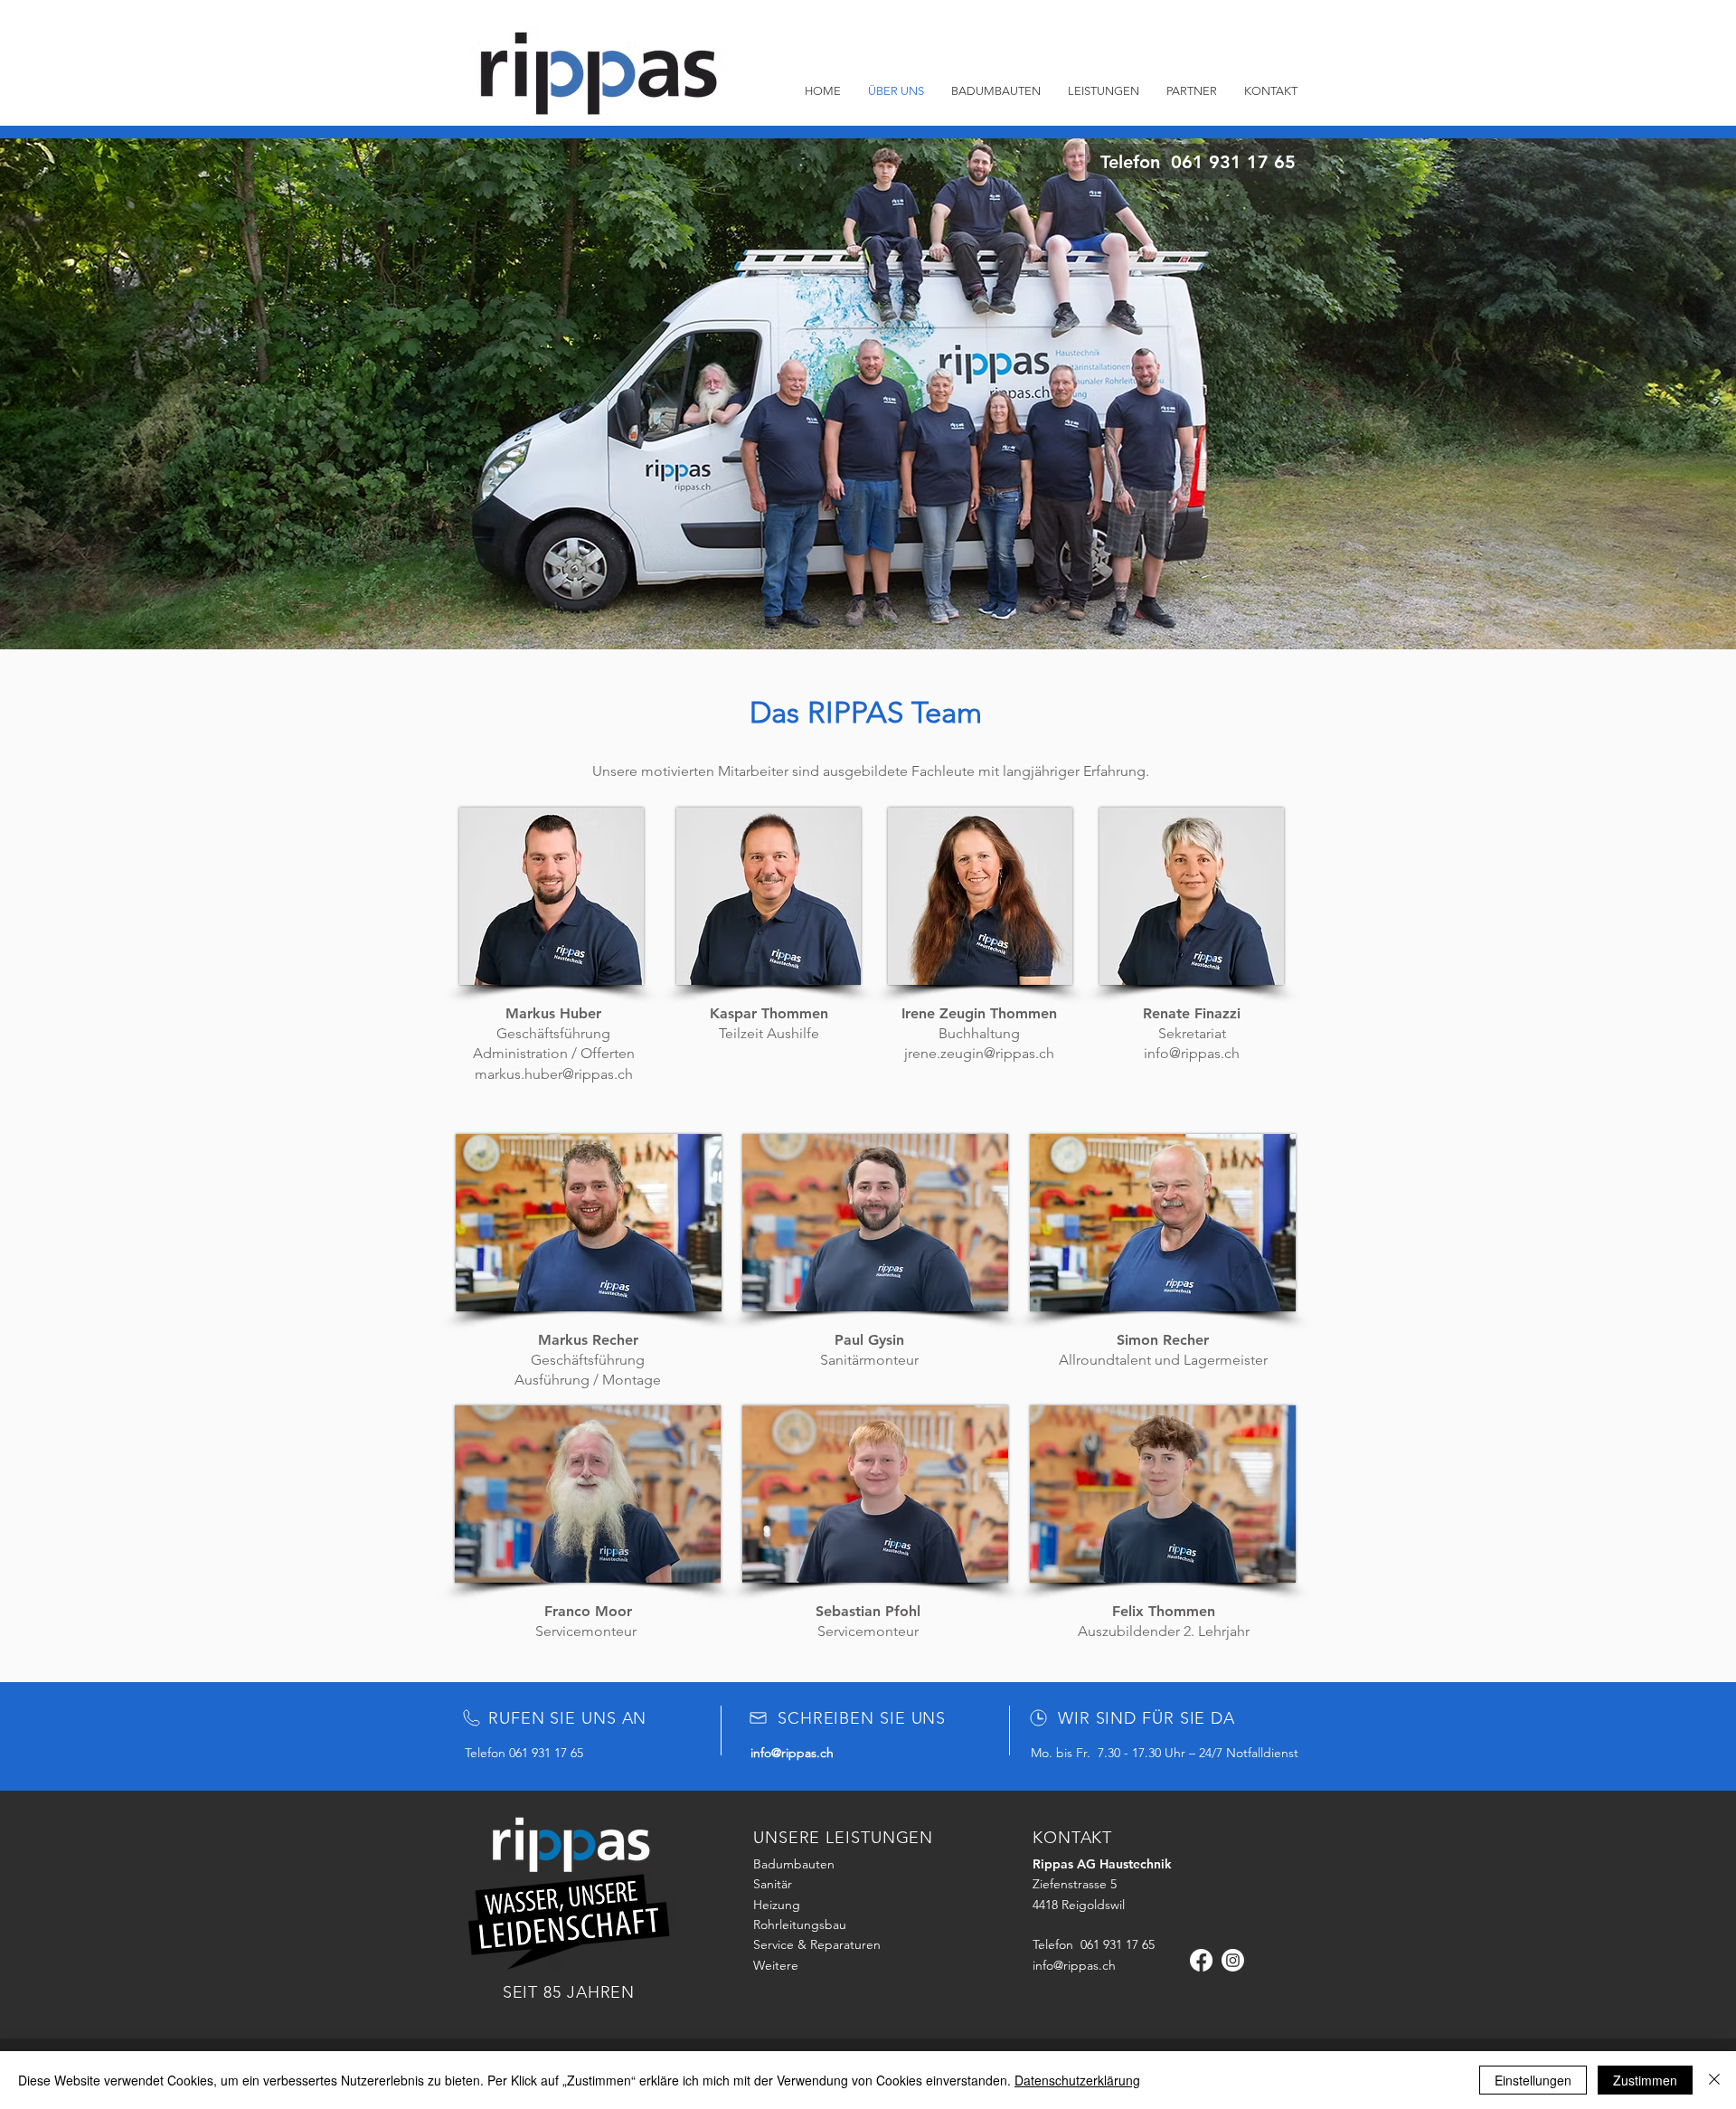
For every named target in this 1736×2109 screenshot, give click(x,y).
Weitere (776, 1965)
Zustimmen (1645, 2080)
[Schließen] (1714, 2080)
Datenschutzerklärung (1077, 2080)
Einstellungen (1533, 2080)
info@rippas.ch (1192, 1053)
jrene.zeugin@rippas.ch (979, 1053)
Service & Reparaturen (817, 1944)
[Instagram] (1233, 1960)
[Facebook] (1201, 1960)
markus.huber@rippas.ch (554, 1074)
